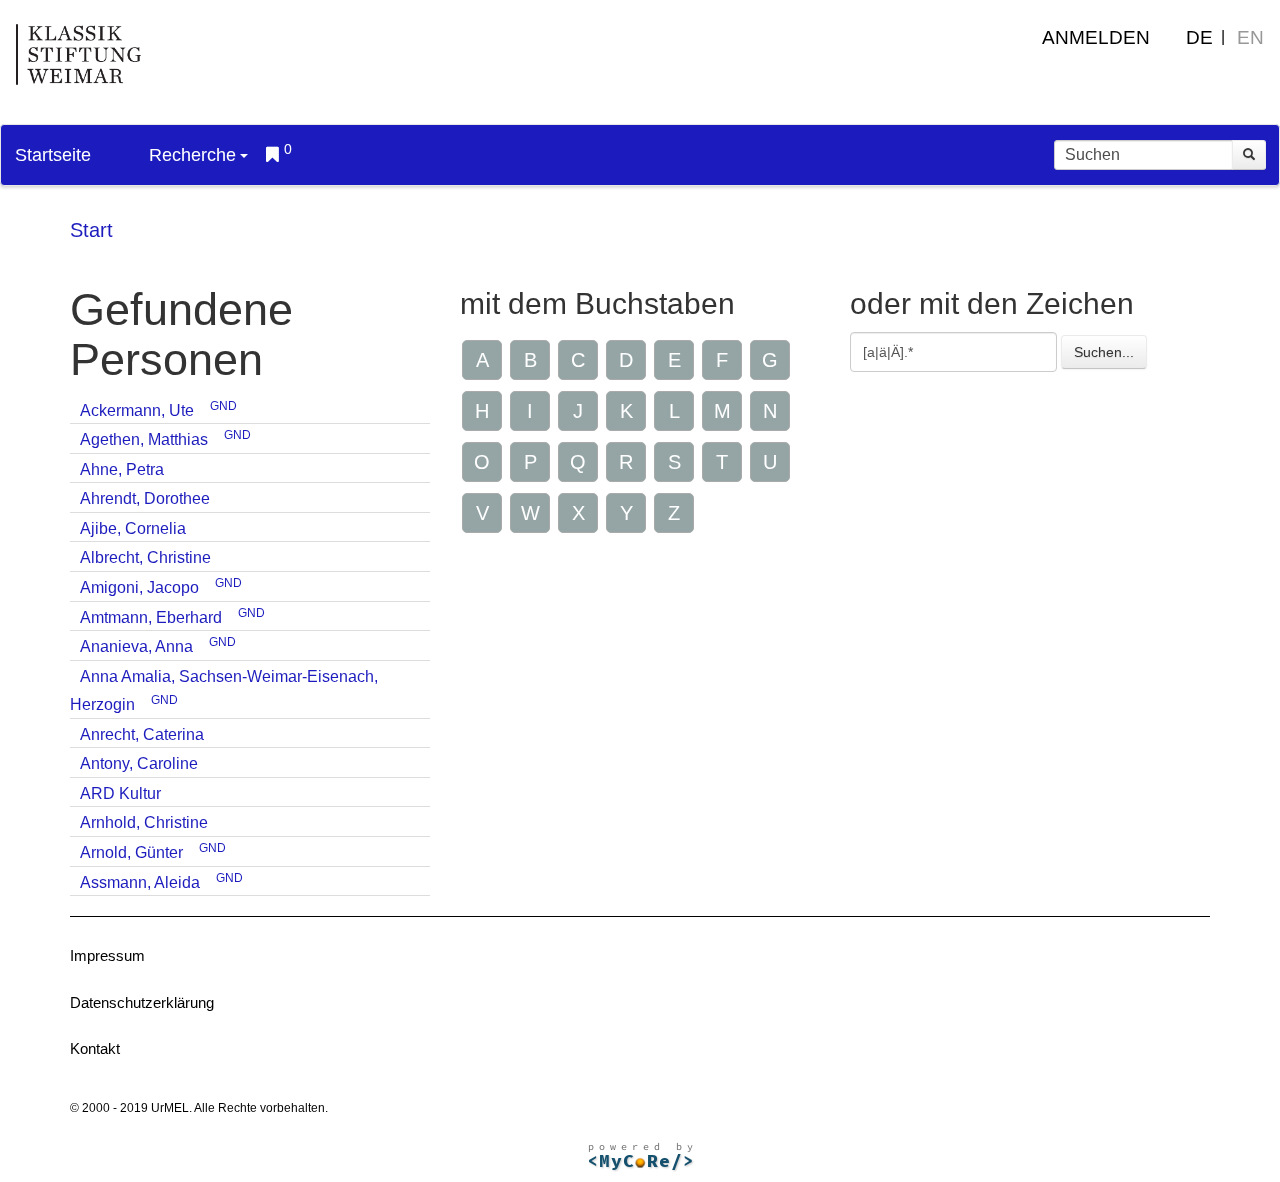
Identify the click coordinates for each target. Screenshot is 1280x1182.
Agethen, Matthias (144, 439)
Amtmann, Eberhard (151, 617)
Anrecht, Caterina (142, 734)
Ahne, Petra (122, 469)
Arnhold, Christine (144, 822)
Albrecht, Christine (145, 557)
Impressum (107, 955)
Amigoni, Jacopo (139, 587)
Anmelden (1096, 37)
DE (1199, 37)
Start (91, 230)
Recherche (192, 155)
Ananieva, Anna (136, 646)
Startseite (53, 155)
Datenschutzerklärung (142, 1002)
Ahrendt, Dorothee (145, 498)
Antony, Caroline (139, 763)
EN (1250, 37)
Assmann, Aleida (140, 882)
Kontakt (95, 1048)
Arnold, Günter (131, 852)
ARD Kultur (120, 793)
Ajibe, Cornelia (133, 528)
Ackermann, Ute (137, 410)
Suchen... (1104, 352)
